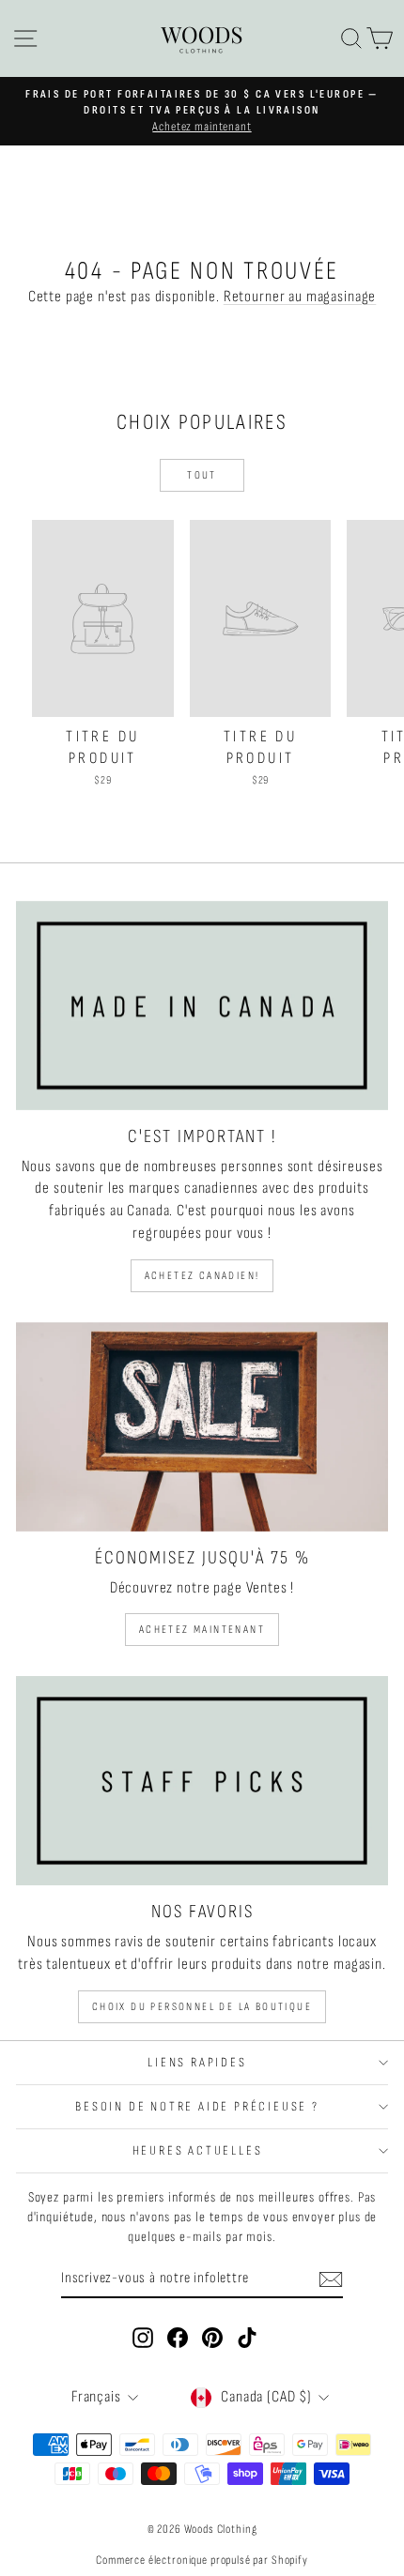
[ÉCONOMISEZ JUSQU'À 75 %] (202, 1427)
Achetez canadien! (202, 1276)
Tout (202, 475)
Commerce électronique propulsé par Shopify (202, 2560)
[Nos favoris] (202, 1781)
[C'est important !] (202, 1006)
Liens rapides (197, 2062)
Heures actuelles (198, 2150)
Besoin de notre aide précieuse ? (197, 2106)
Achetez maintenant (202, 1630)
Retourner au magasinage (300, 297)
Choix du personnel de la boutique (202, 2007)
